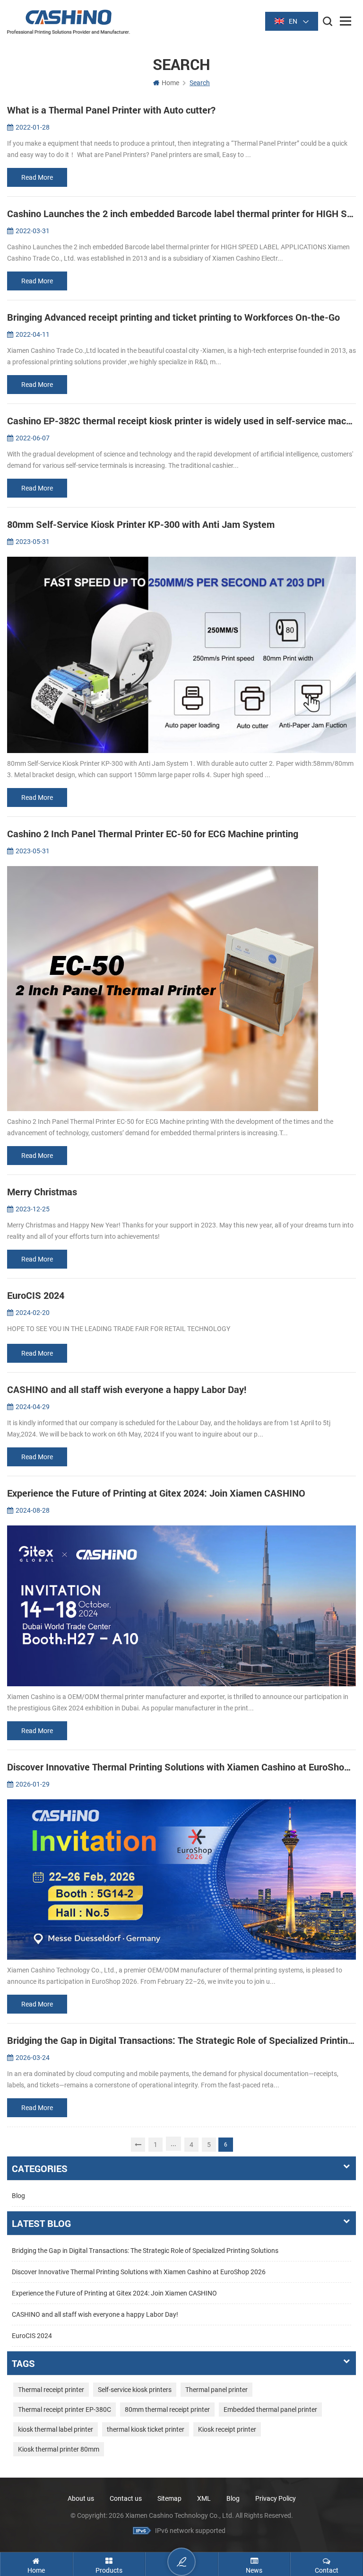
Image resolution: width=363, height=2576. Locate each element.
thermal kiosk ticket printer (146, 2429)
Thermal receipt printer (51, 2390)
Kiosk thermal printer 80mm (59, 2449)
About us (81, 2498)
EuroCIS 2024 (32, 2336)
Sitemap (169, 2498)
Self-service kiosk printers (135, 2390)
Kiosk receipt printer (227, 2429)
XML (204, 2498)
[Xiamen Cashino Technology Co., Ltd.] (69, 22)
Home (170, 83)
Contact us (126, 2498)
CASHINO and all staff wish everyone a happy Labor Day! (95, 2314)
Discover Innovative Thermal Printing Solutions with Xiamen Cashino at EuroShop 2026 (139, 2272)
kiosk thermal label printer (56, 2429)
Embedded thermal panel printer (270, 2410)
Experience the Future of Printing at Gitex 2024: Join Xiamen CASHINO (114, 2293)
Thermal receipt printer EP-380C (65, 2410)
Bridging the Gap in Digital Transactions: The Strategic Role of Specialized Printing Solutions (145, 2251)
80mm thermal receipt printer (167, 2410)
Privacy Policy (276, 2498)
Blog (18, 2196)
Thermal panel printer (216, 2390)
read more (37, 177)
